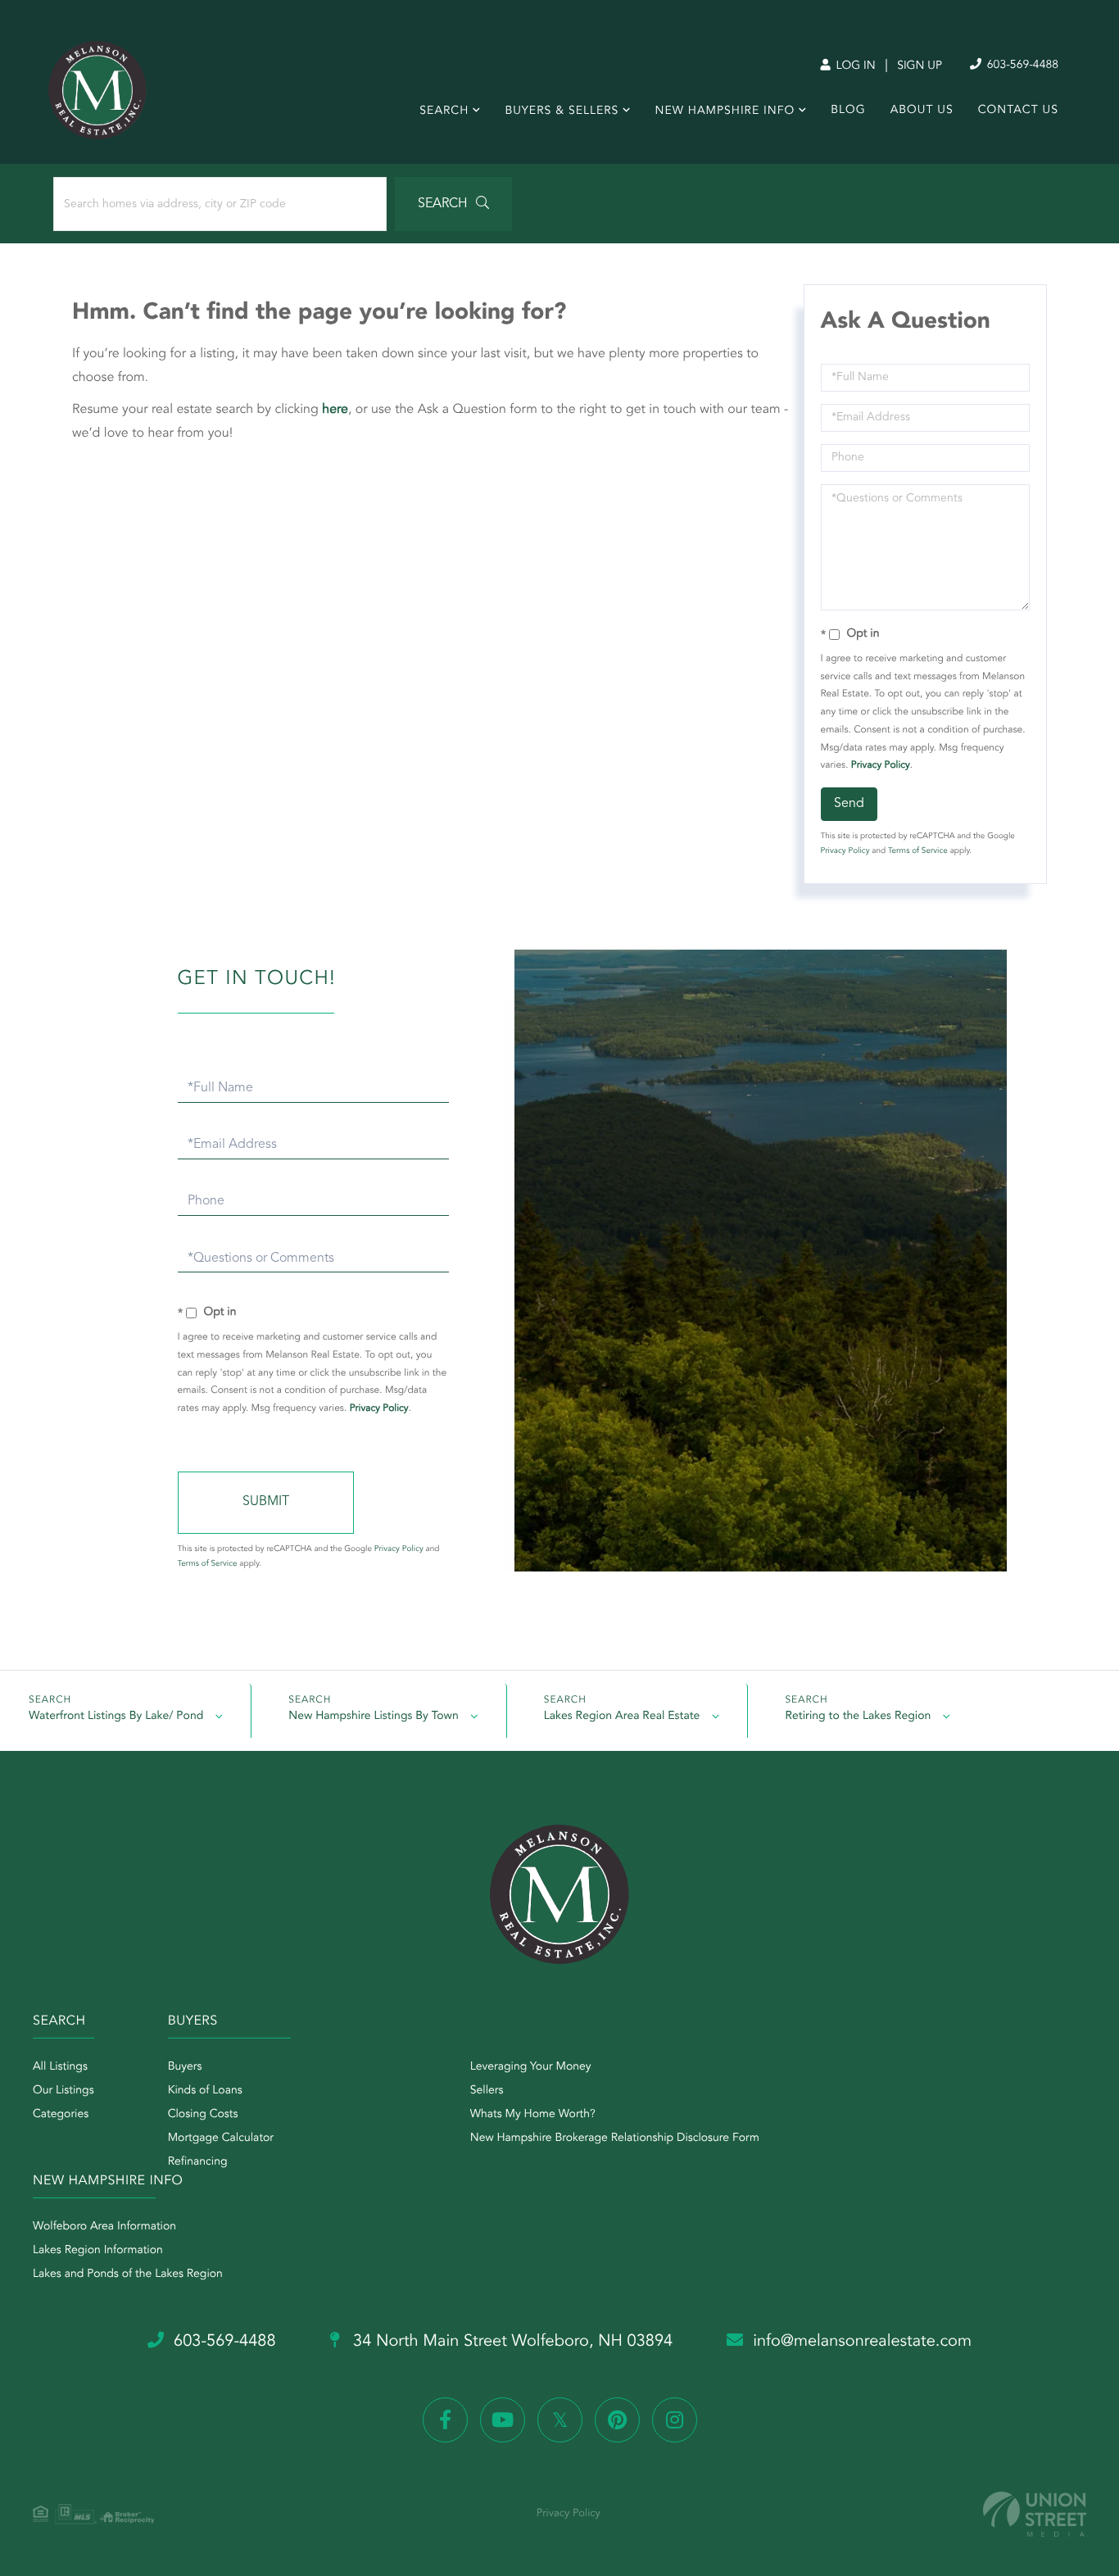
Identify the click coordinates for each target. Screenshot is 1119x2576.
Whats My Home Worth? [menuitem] (533, 2115)
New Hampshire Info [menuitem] (725, 111)
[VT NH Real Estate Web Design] (1035, 2514)
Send (849, 804)
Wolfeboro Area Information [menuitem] (104, 2227)
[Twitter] (560, 2420)
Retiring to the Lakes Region (858, 1717)
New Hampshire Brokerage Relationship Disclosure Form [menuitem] (615, 2138)
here (335, 410)
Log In (854, 66)
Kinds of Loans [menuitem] (205, 2091)
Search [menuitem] (444, 111)
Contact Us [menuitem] (1018, 111)
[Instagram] (675, 2420)
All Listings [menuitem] (60, 2067)
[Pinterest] (617, 2420)
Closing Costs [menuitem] (203, 2115)
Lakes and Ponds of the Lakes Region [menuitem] (128, 2274)
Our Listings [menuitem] (63, 2091)
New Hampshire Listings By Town (373, 1717)
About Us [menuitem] (922, 111)
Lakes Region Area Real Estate (622, 1717)
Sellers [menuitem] (487, 2091)
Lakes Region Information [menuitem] (98, 2251)
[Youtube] (503, 2420)
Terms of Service (918, 851)
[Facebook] (445, 2420)
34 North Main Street (511, 2342)
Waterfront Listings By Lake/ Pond (116, 1717)
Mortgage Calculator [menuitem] (221, 2138)
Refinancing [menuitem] (198, 2162)
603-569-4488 (1021, 66)
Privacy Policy (881, 765)
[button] (453, 204)
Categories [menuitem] (61, 2115)
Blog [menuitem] (848, 111)
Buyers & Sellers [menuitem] (562, 111)
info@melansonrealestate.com (862, 2342)
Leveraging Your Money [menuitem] (531, 2067)
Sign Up (920, 66)
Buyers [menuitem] (185, 2067)
